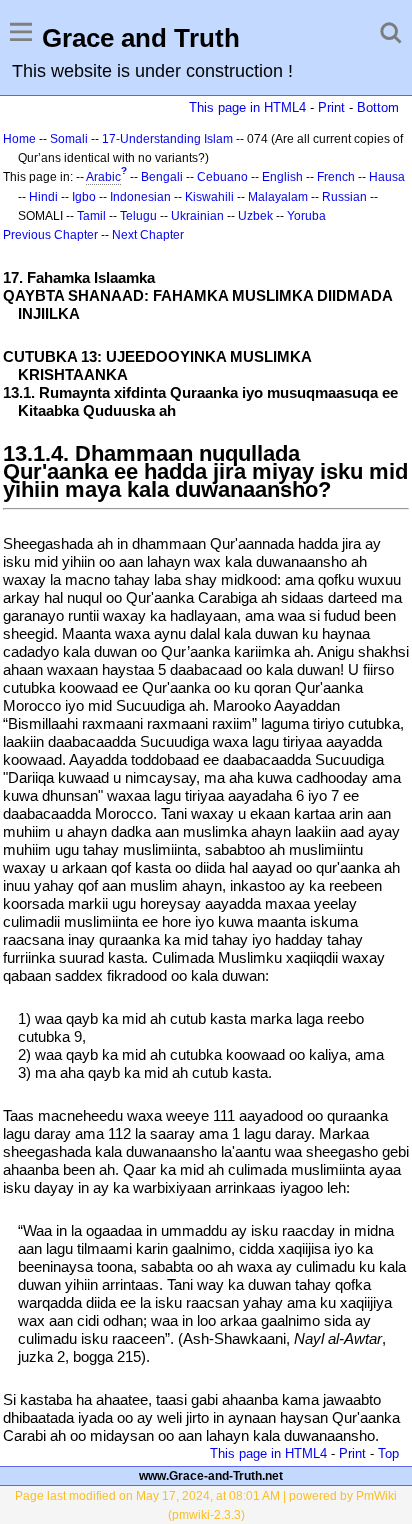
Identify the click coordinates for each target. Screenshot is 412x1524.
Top (388, 1453)
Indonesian (140, 197)
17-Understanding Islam (167, 139)
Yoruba (306, 216)
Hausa (387, 177)
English (282, 177)
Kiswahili (209, 197)
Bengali (162, 177)
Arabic (103, 177)
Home (19, 139)
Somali (69, 139)
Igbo (84, 197)
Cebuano (222, 177)
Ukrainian (197, 216)
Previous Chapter (50, 235)
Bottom (378, 107)
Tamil (91, 216)
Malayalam (278, 197)
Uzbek (255, 216)
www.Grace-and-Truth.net (211, 1476)
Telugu (138, 216)
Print (331, 107)
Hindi (43, 197)
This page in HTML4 (247, 107)
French (336, 177)
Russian (344, 197)
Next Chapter (148, 235)
